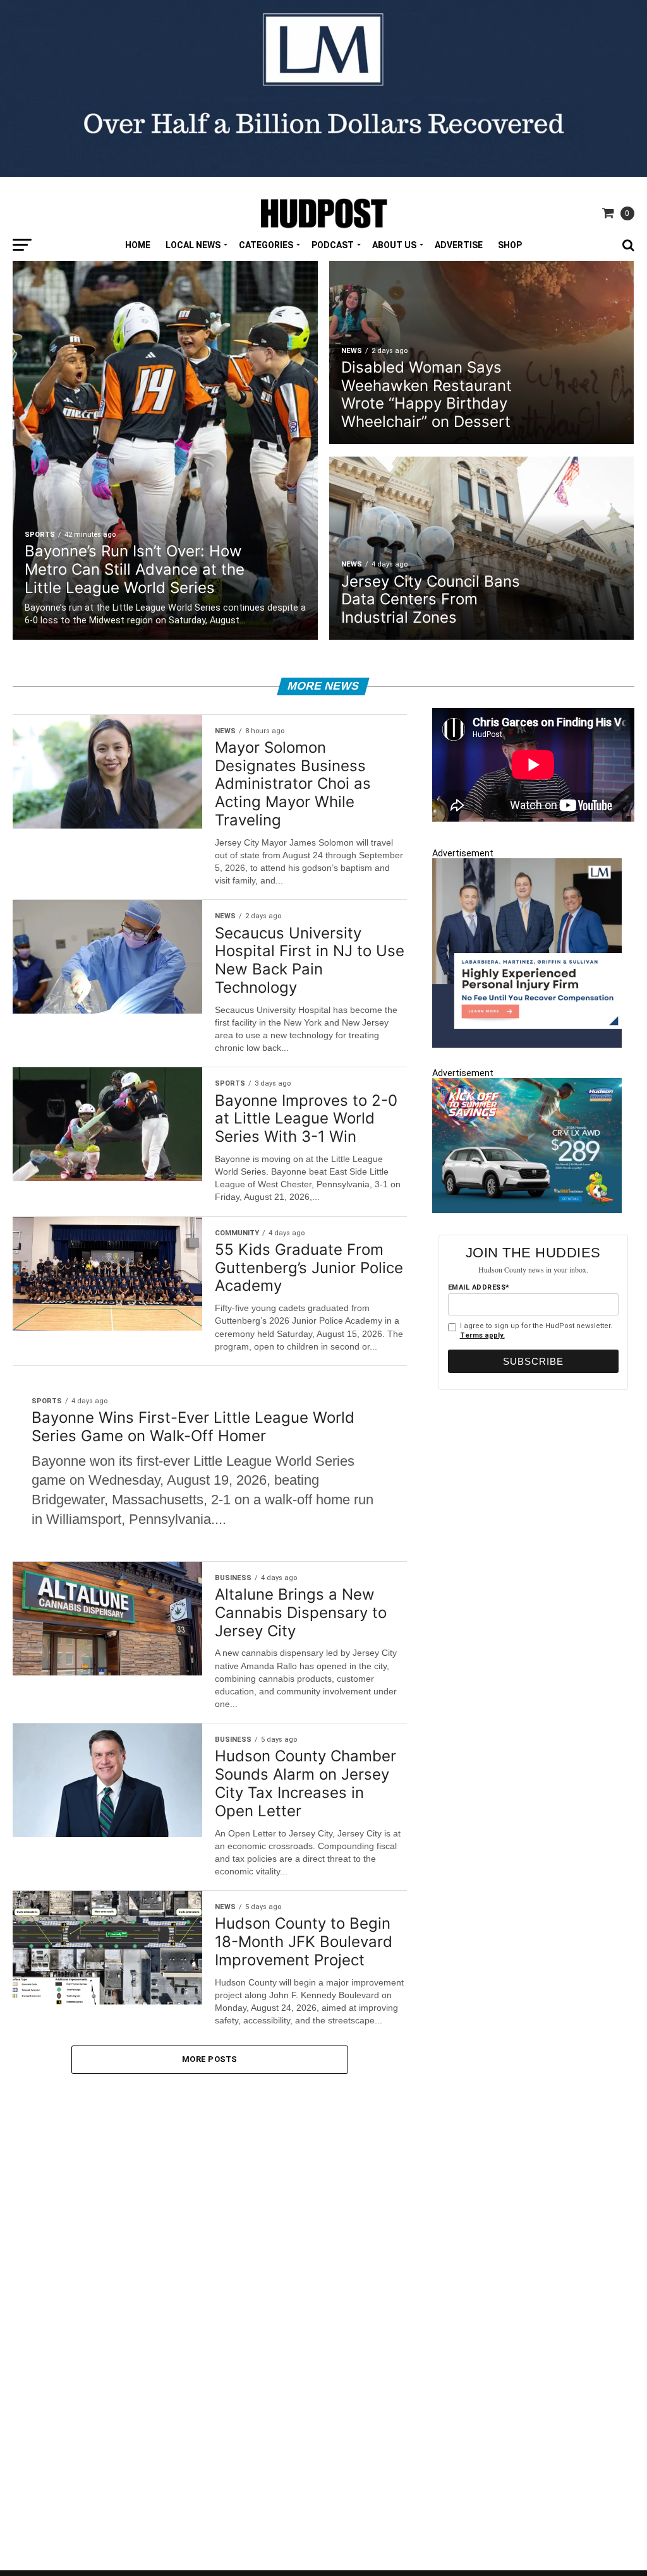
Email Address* (479, 1287)
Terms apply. (482, 1335)
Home (138, 245)
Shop (510, 245)
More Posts (210, 2059)
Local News (193, 245)
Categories (266, 245)
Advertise (459, 245)
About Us (394, 245)
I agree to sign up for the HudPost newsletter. (536, 1331)
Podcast (333, 245)
